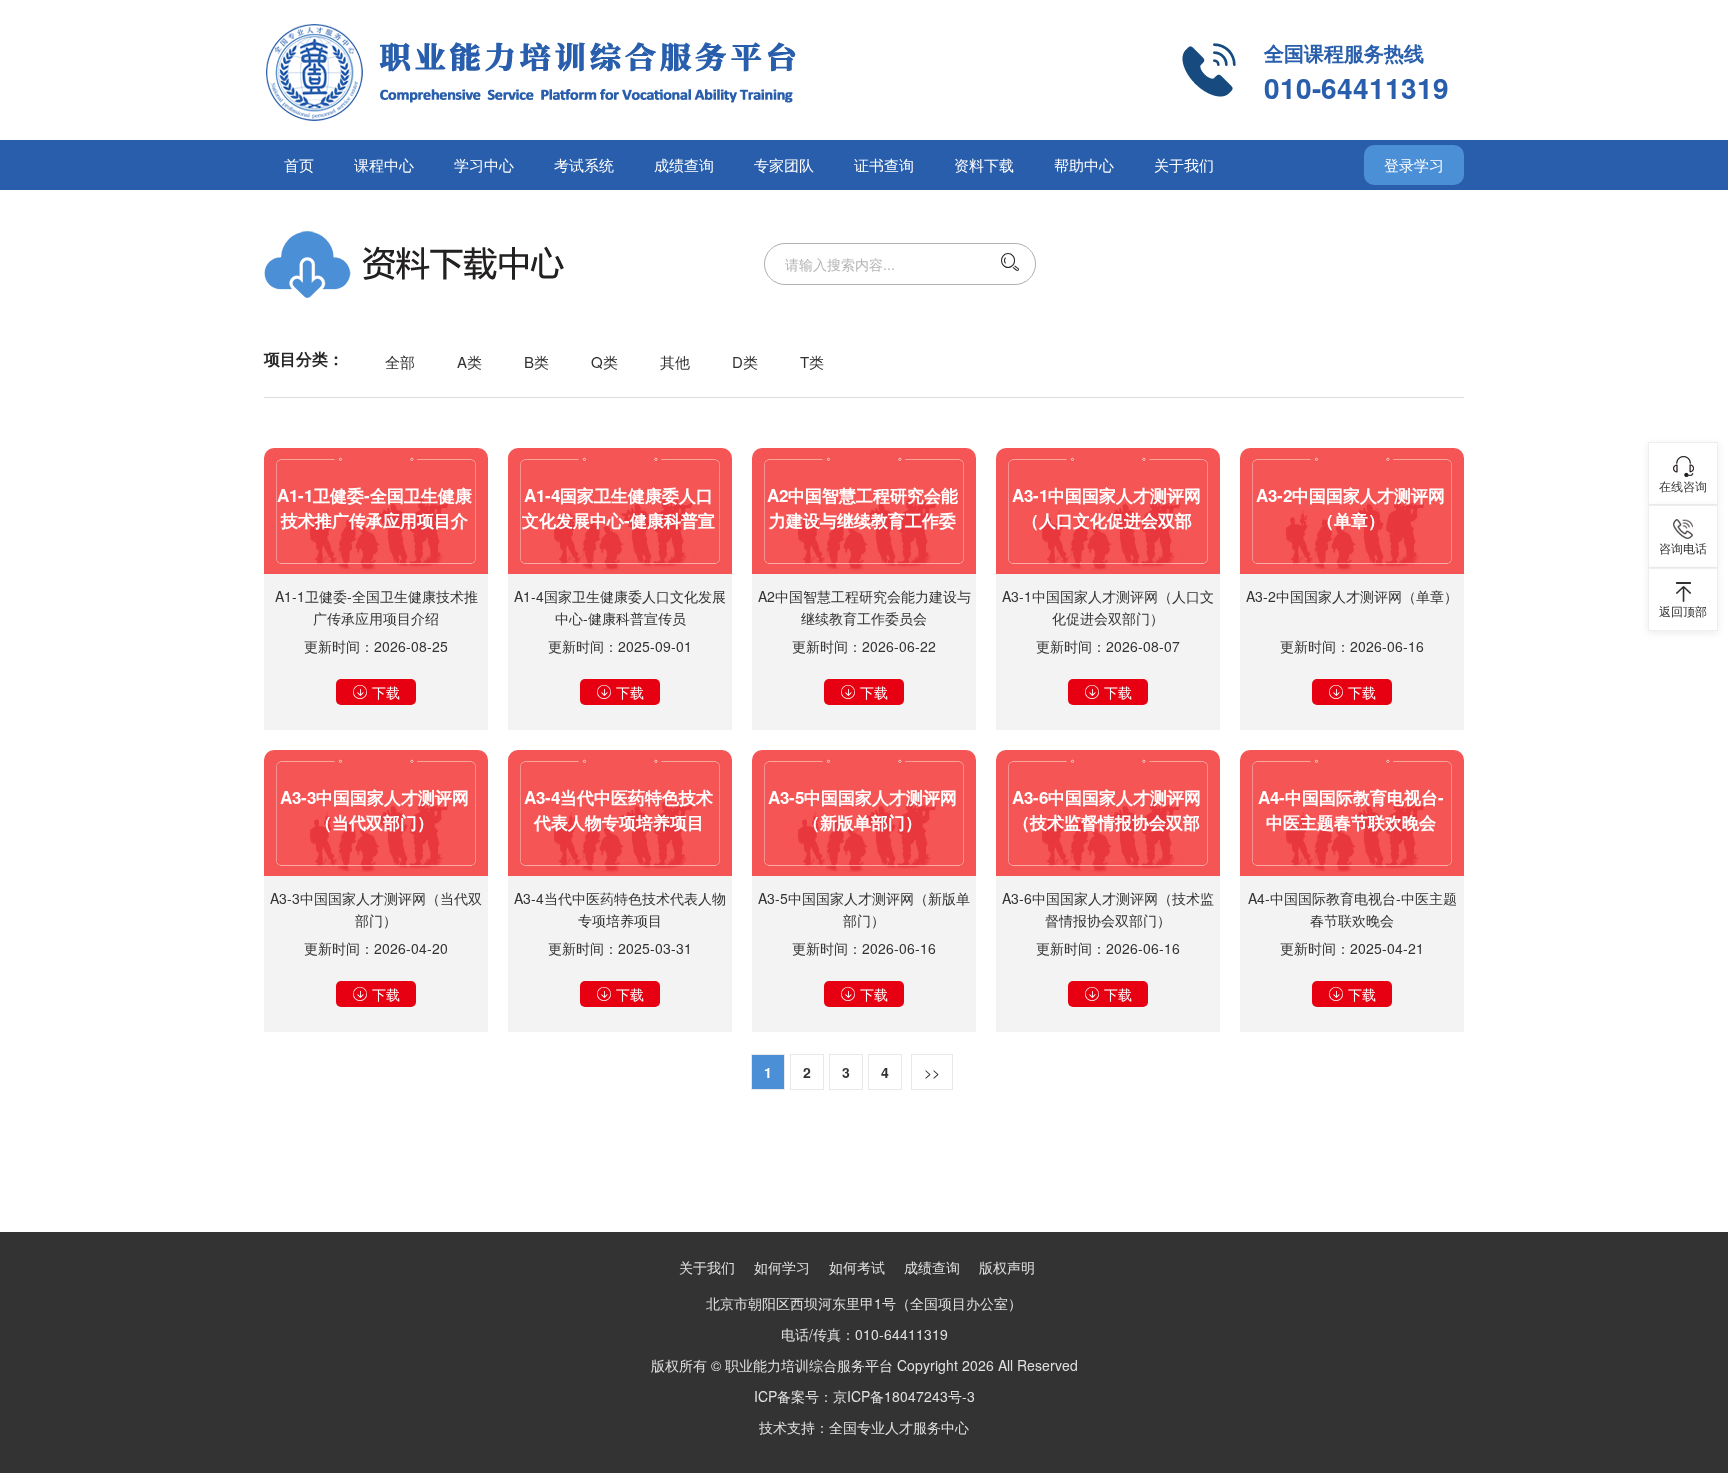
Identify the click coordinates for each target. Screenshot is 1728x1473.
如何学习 (782, 1267)
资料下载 (984, 164)
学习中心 (484, 164)
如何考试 (857, 1267)
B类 (536, 361)
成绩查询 (684, 164)
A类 (469, 361)
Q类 (604, 361)
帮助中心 (1084, 164)
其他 (675, 361)
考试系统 (584, 164)
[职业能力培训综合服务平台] (614, 70)
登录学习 (1414, 164)
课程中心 (384, 164)
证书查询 (884, 164)
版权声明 (1007, 1267)
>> (932, 1072)
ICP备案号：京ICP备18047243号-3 (864, 1396)
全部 (400, 361)
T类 (812, 361)
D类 (745, 361)
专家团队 (784, 164)
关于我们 (1184, 164)
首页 (299, 164)
